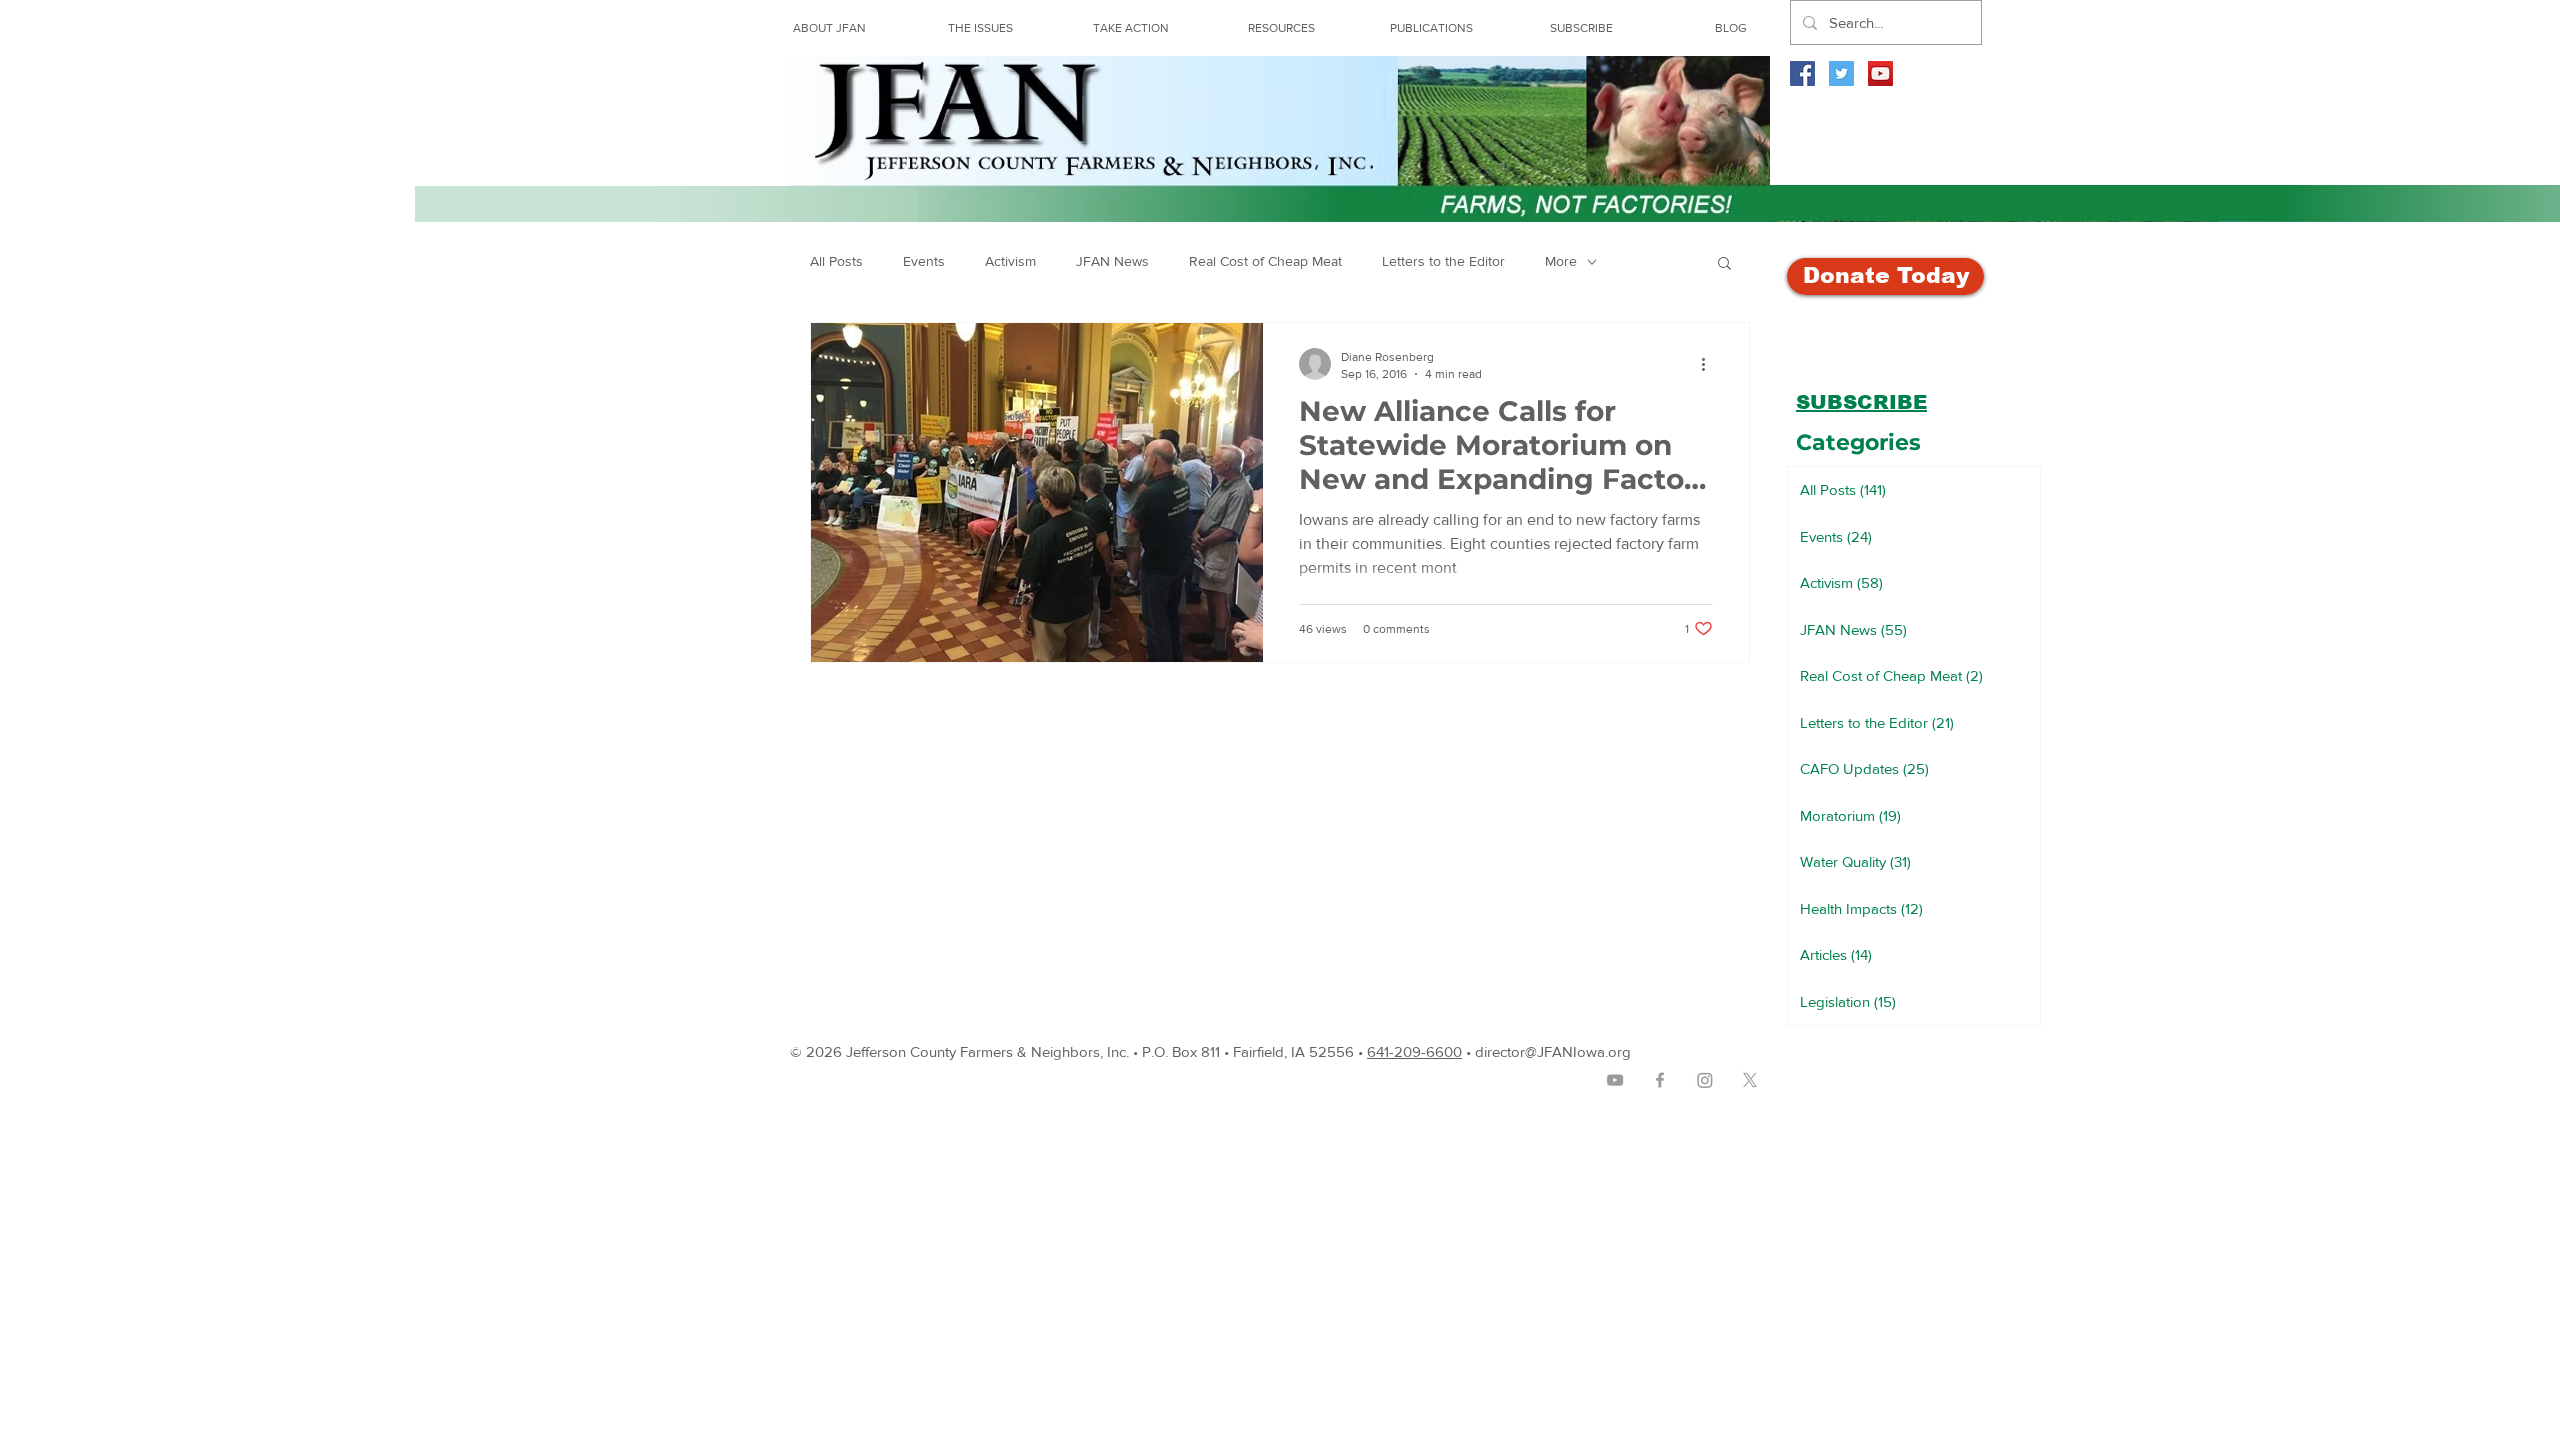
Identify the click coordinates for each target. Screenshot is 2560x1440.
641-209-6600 (1414, 1051)
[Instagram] (1705, 1080)
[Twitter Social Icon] (1841, 73)
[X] (1750, 1080)
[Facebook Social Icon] (1802, 73)
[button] (1281, 28)
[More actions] (1710, 364)
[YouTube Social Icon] (1880, 73)
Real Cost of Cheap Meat (1265, 261)
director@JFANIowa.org (1553, 1051)
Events (924, 261)
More (1561, 261)
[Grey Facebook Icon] (1660, 1080)
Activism (1010, 261)
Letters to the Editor (1443, 261)
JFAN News (1112, 261)
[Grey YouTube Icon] (1615, 1080)
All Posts (836, 261)
